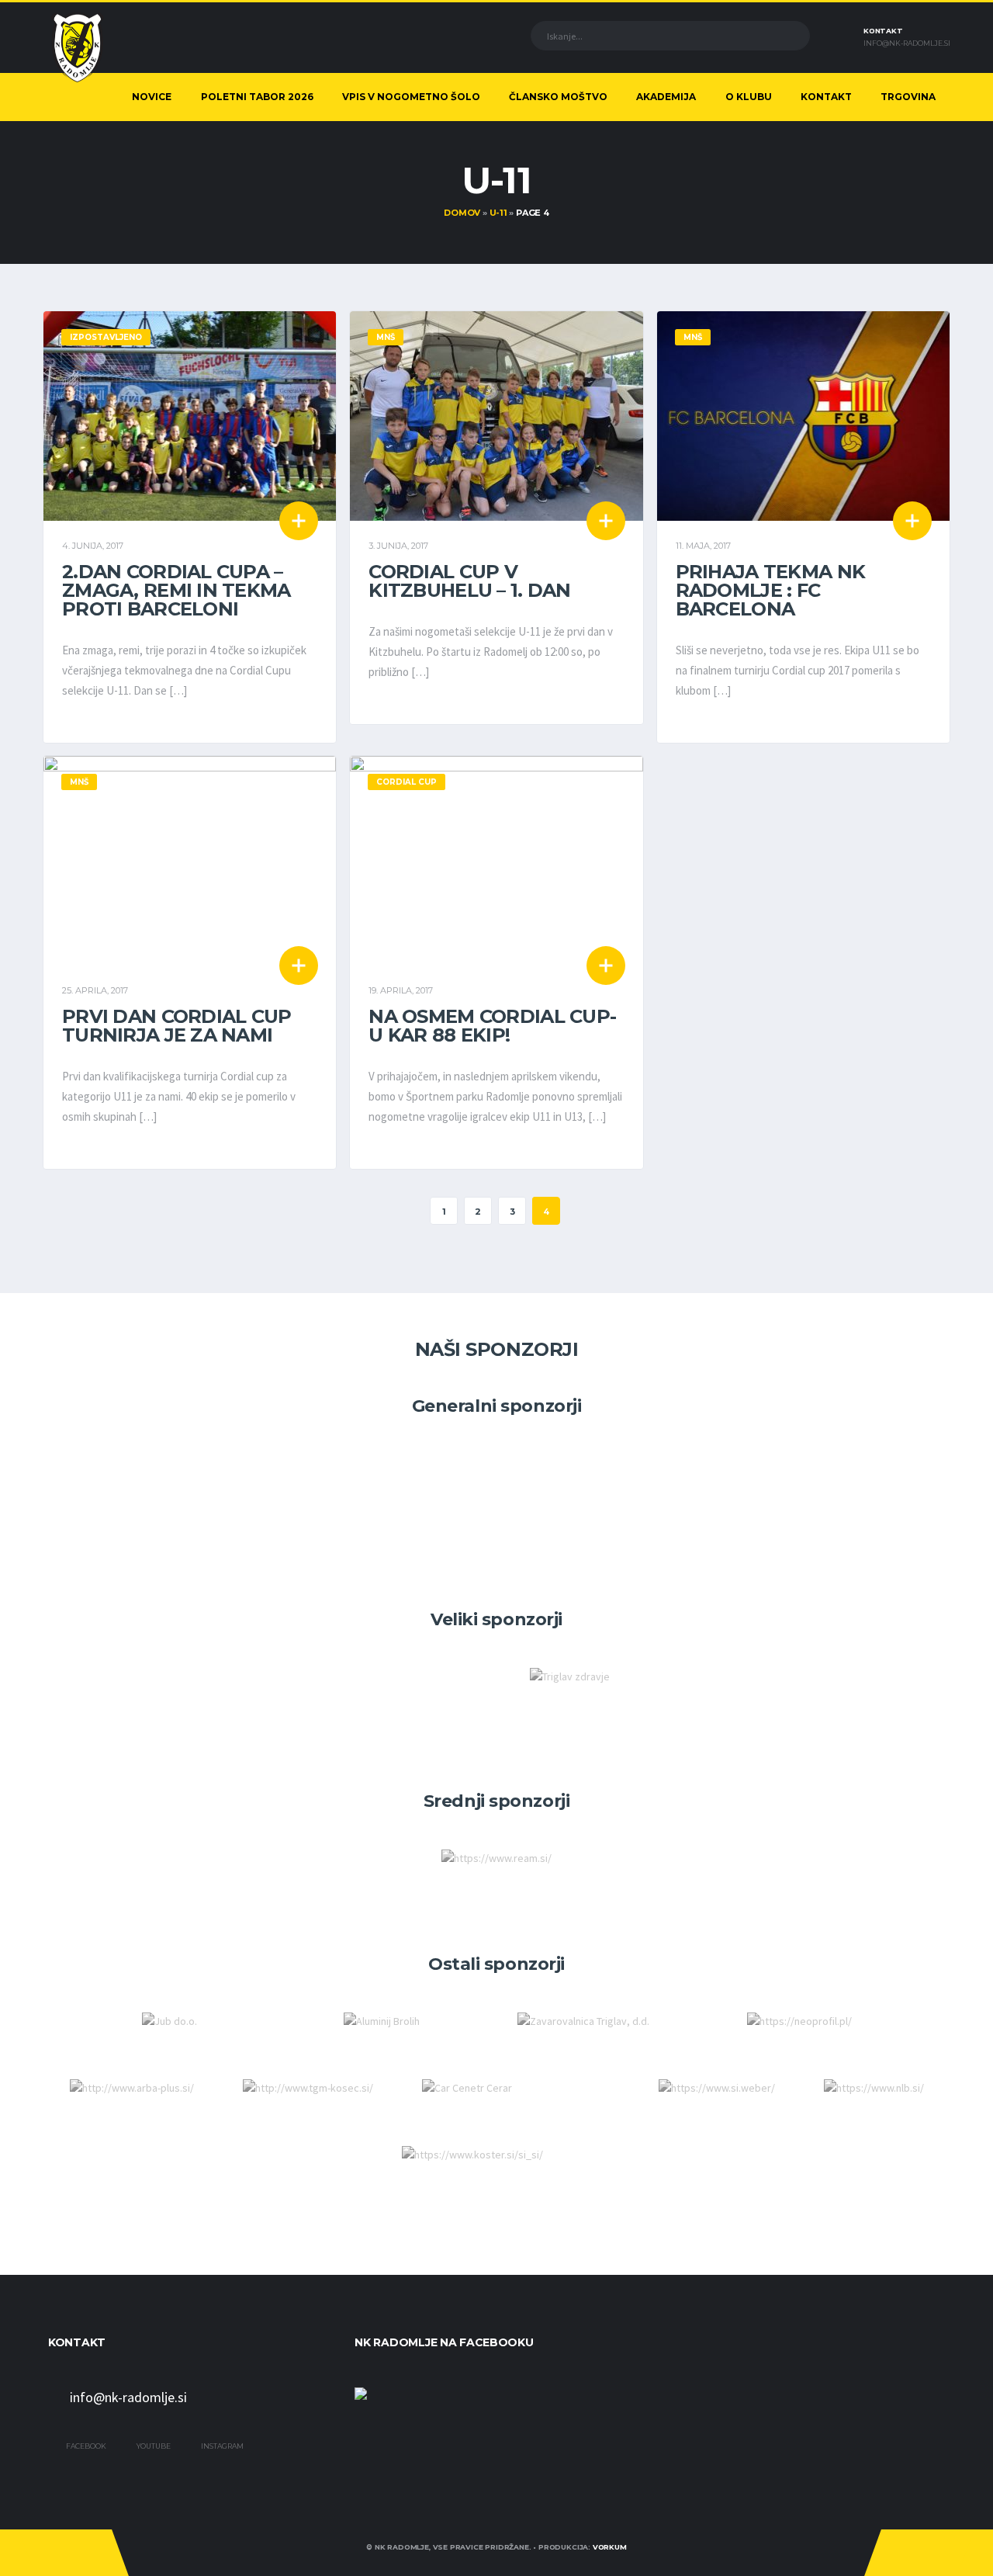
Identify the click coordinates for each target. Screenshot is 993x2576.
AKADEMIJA (666, 97)
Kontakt (826, 97)
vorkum (610, 2547)
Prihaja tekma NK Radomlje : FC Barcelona (770, 590)
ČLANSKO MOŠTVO (558, 97)
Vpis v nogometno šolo (411, 97)
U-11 (498, 213)
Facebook (85, 2446)
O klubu (749, 97)
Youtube (153, 2446)
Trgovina (908, 97)
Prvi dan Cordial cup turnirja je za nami (177, 1026)
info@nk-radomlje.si (907, 43)
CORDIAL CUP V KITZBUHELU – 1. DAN (469, 581)
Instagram (221, 2446)
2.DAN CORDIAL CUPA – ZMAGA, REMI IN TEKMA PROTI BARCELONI (176, 590)
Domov (462, 213)
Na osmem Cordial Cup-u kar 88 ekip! (492, 1026)
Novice (152, 97)
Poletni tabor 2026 (257, 97)
